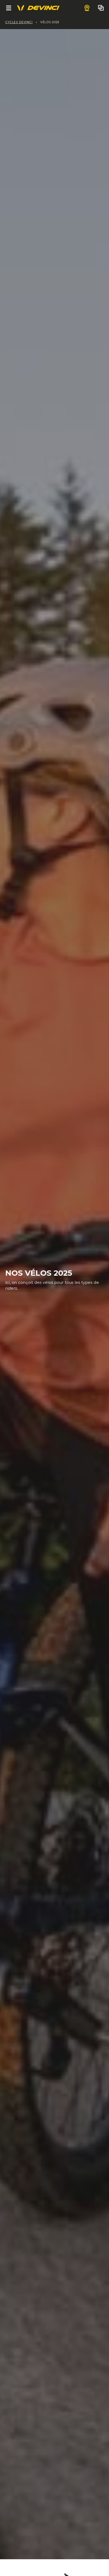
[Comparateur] (101, 8)
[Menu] (9, 8)
